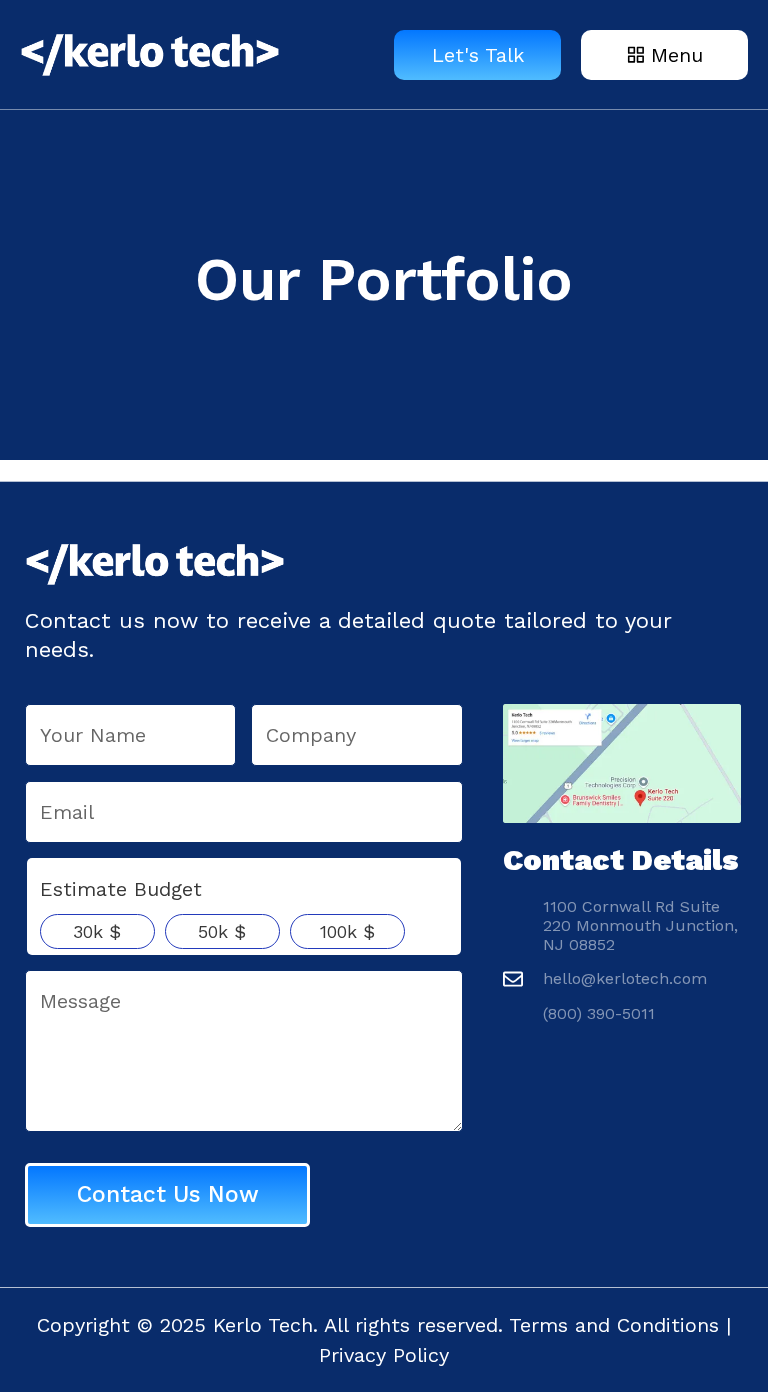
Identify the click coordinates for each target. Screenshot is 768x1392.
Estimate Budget (121, 889)
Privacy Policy (384, 1355)
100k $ (347, 931)
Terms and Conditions (614, 1325)
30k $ (97, 931)
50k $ (222, 931)
